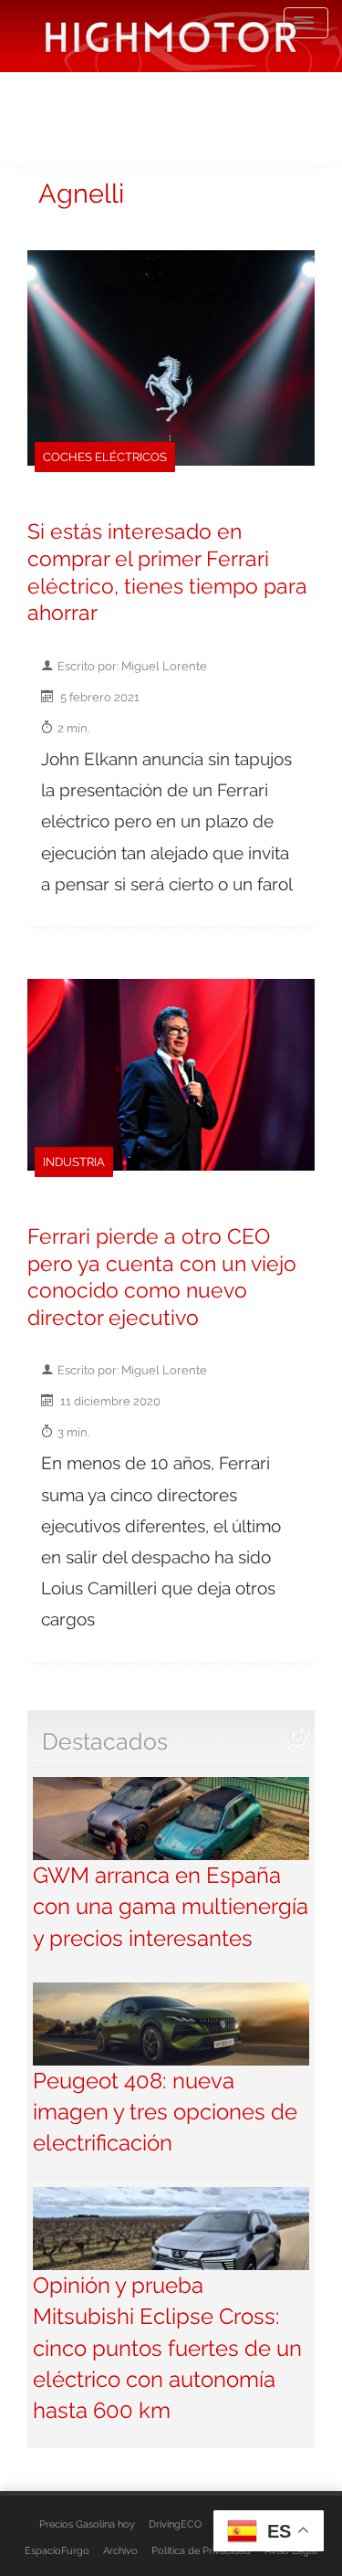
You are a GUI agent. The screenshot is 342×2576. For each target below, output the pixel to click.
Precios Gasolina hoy (87, 2524)
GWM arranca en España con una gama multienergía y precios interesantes (171, 1907)
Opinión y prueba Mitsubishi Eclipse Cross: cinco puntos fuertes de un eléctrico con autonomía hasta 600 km (167, 2348)
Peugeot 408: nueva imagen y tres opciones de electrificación (165, 2112)
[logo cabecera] (171, 36)
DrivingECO (175, 2524)
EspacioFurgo (57, 2550)
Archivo (120, 2550)
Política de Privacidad (201, 2550)
